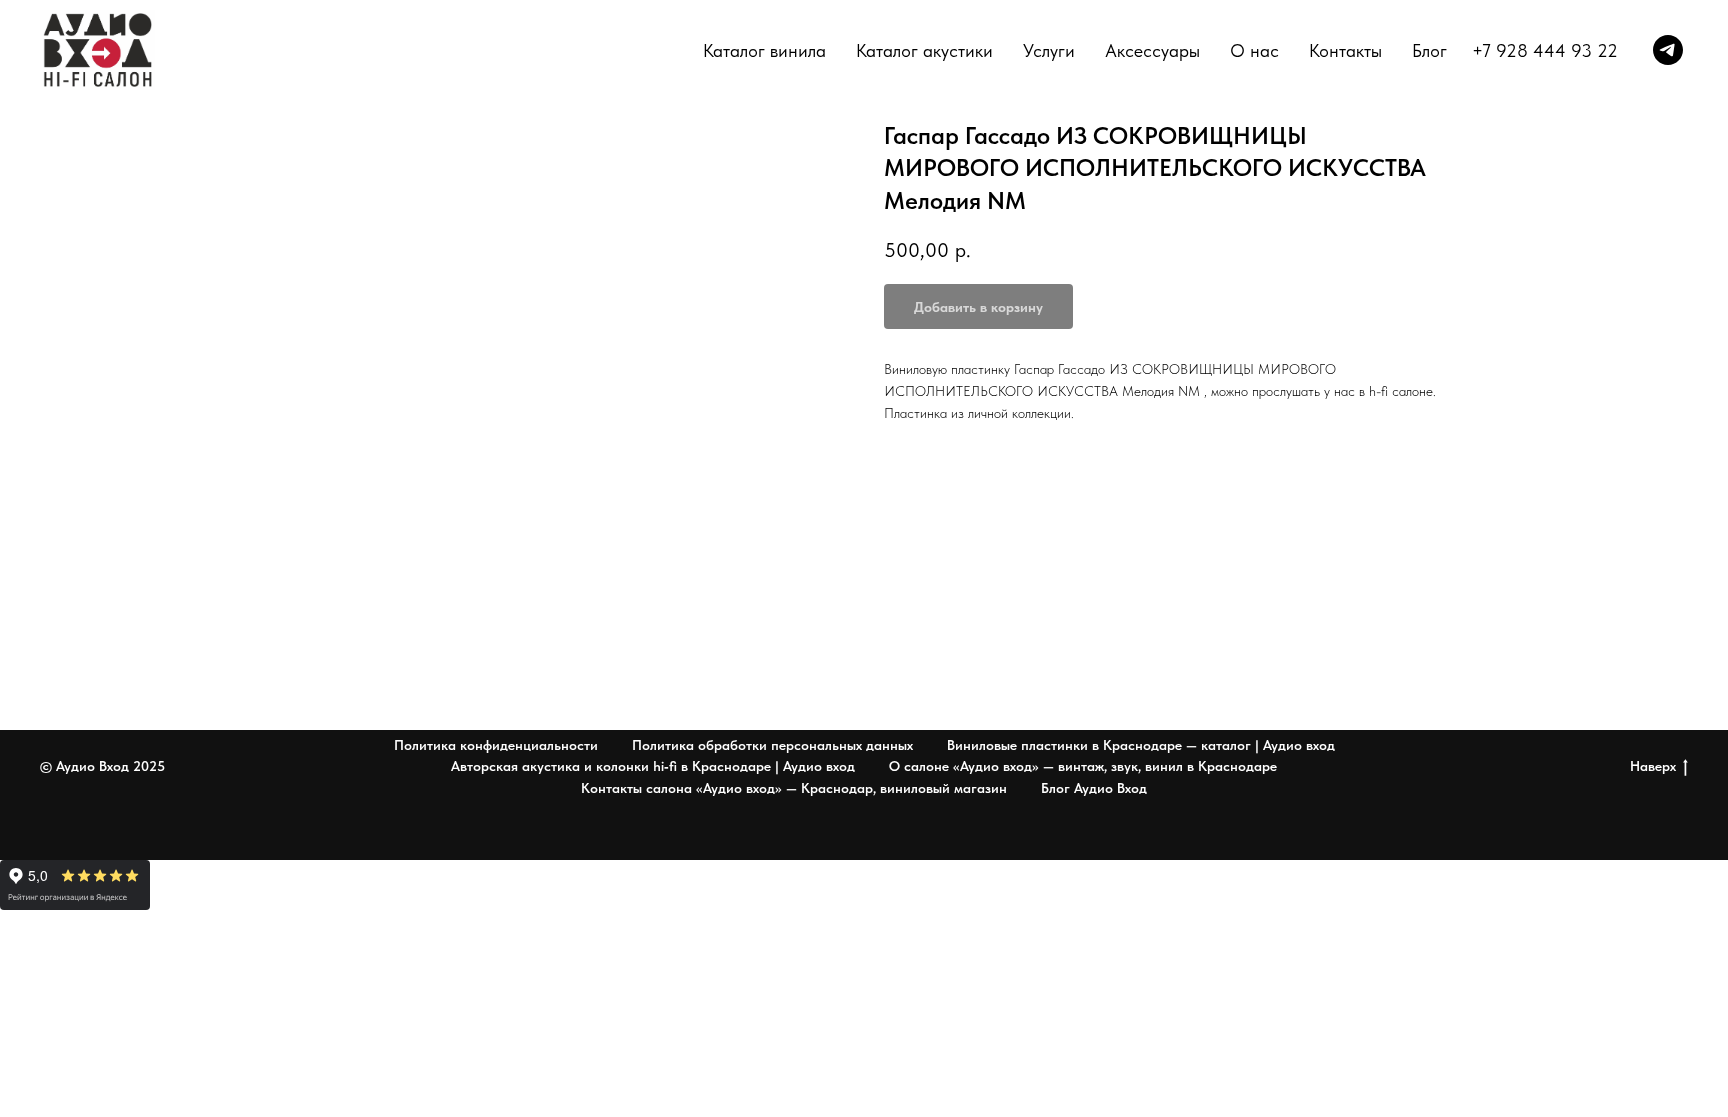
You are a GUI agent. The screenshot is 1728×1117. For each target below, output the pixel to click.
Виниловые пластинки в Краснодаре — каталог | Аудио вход (1141, 745)
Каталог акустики (924, 50)
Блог (1429, 50)
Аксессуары (1152, 50)
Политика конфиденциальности (496, 745)
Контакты (1345, 50)
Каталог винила (764, 50)
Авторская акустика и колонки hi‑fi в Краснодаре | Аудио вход (653, 766)
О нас (1254, 50)
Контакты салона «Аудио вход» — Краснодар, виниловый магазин (794, 788)
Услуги (1049, 50)
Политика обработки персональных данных (772, 745)
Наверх (1653, 766)
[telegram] (1668, 50)
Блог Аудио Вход (1094, 788)
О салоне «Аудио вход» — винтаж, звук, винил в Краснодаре (1083, 766)
